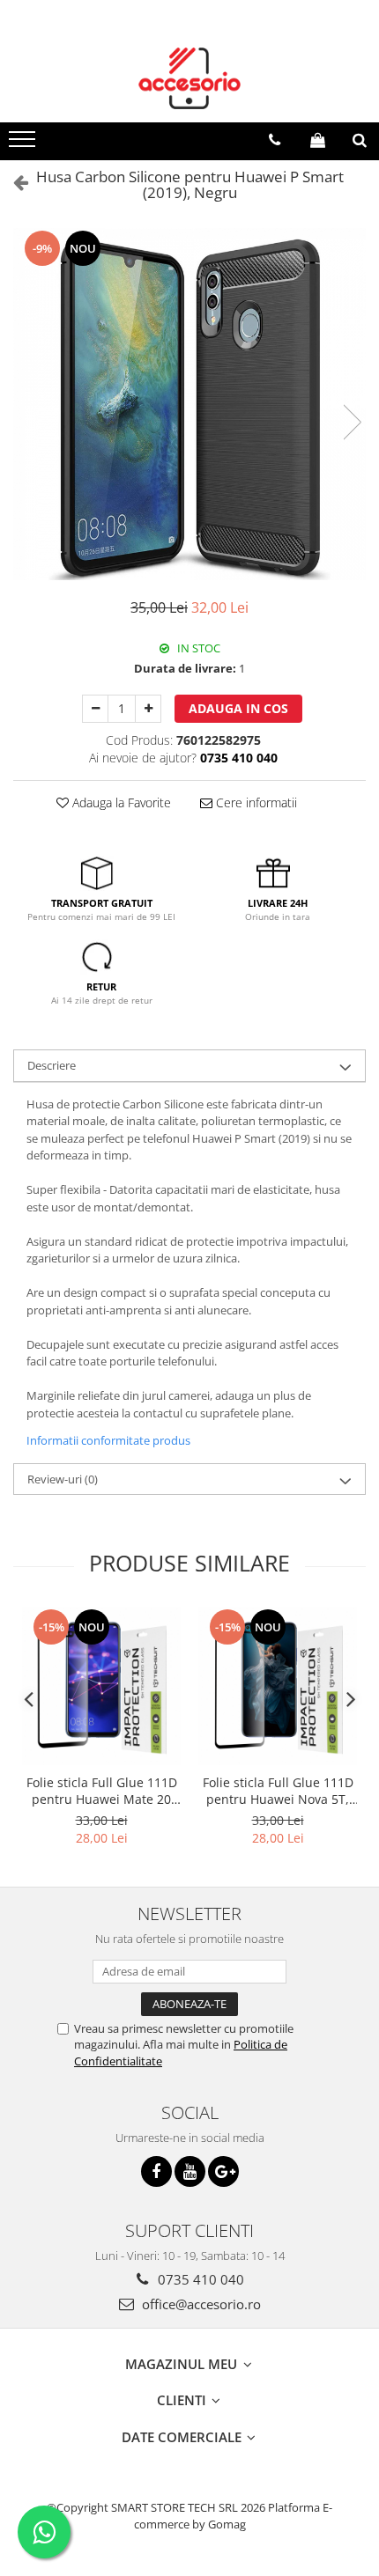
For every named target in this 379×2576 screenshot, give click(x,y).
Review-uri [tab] (63, 1479)
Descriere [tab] (52, 1065)
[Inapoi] (13, 182)
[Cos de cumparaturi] (318, 140)
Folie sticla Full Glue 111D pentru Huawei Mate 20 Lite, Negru (102, 1791)
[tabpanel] (189, 404)
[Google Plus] (223, 2171)
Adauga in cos (238, 708)
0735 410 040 (199, 2279)
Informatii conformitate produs (108, 1440)
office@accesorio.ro (200, 2304)
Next (352, 422)
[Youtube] (190, 2171)
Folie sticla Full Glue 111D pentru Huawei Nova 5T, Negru (278, 1791)
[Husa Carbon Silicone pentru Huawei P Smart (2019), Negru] (189, 404)
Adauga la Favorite (120, 802)
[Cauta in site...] (360, 140)
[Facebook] (156, 2171)
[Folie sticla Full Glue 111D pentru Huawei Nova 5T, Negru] (278, 1686)
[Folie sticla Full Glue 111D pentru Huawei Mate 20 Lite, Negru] (101, 1686)
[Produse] (24, 144)
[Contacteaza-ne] (275, 140)
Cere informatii (255, 802)
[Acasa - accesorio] (189, 78)
